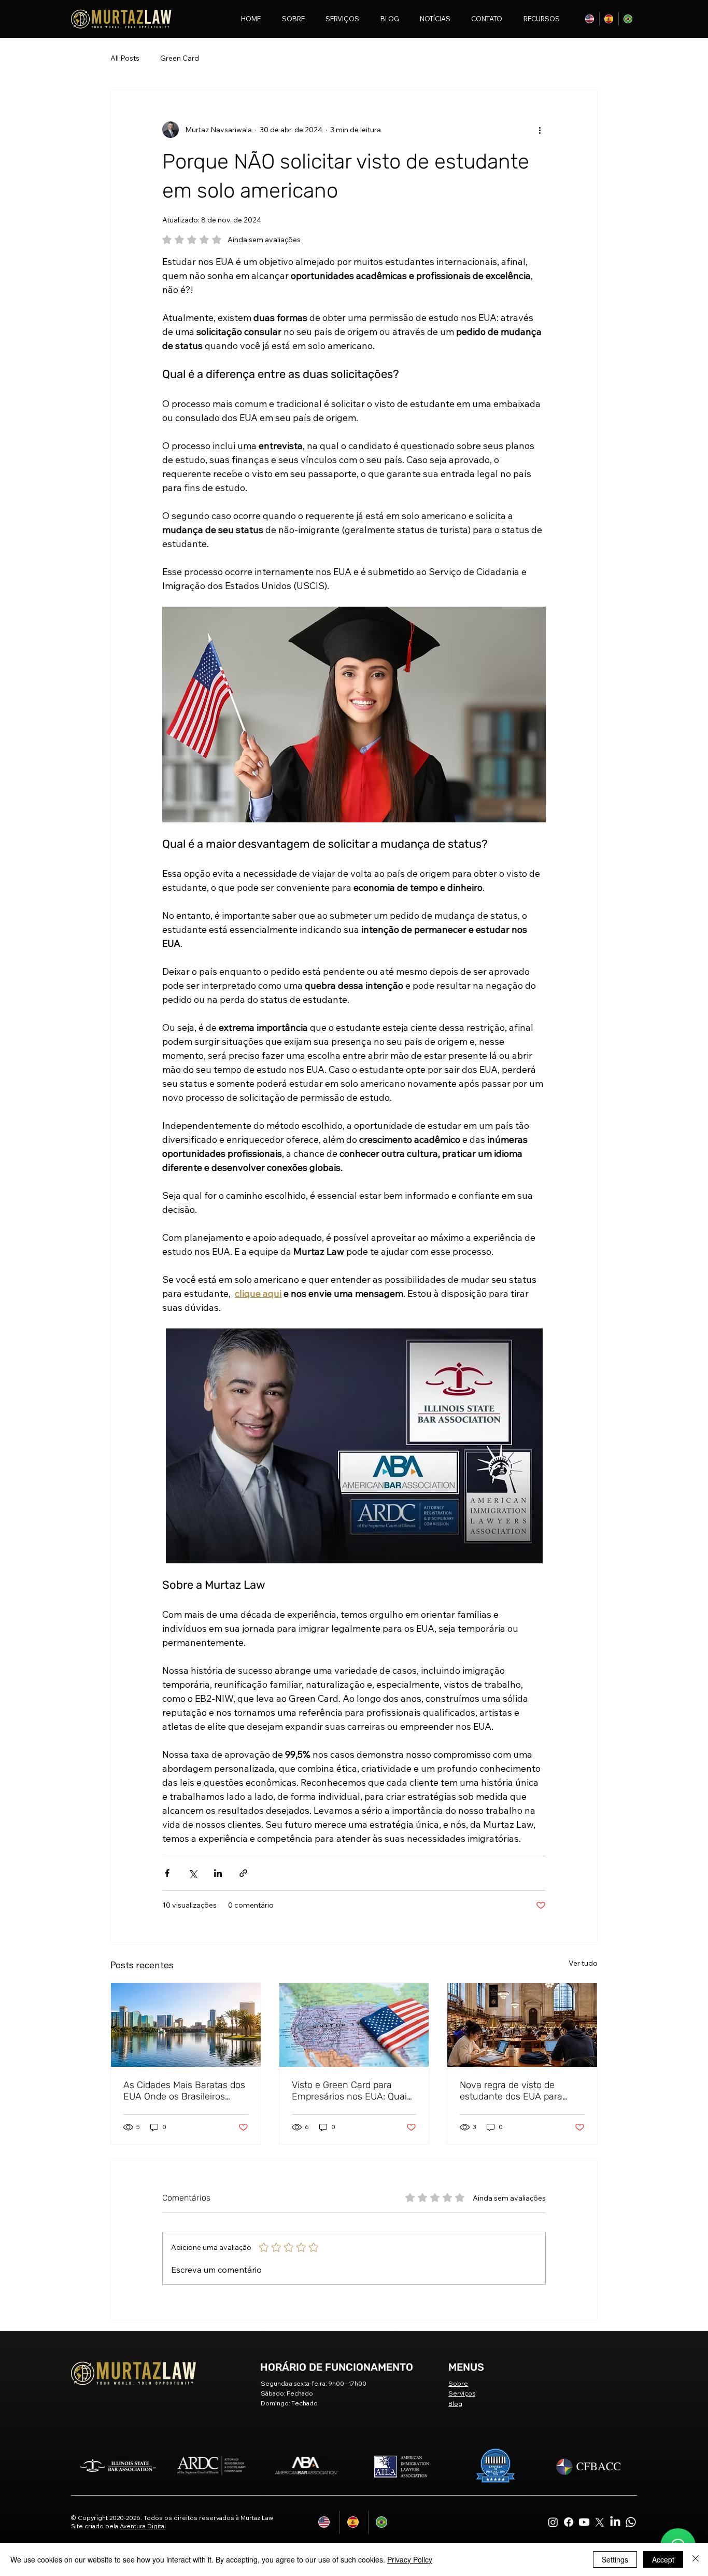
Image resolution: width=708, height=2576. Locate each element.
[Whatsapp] (631, 2522)
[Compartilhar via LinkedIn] (218, 1873)
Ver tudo (583, 1963)
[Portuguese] (628, 19)
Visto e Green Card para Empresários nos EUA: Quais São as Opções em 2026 (352, 2091)
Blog (455, 2404)
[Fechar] (696, 2559)
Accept (663, 2559)
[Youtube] (584, 2522)
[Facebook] (569, 2522)
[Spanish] (609, 19)
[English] (590, 19)
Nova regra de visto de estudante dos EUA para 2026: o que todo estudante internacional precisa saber (518, 2091)
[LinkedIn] (615, 2522)
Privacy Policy (410, 2559)
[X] (600, 2522)
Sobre (458, 2383)
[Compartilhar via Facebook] (167, 1873)
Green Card (180, 58)
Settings (615, 2559)
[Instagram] (553, 2522)
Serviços (462, 2393)
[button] (537, 19)
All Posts (125, 58)
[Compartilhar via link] (243, 1873)
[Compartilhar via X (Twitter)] (193, 1873)
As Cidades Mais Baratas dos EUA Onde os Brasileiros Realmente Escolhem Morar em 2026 (184, 2091)
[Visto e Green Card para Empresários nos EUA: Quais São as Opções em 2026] (354, 2025)
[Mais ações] (540, 130)
